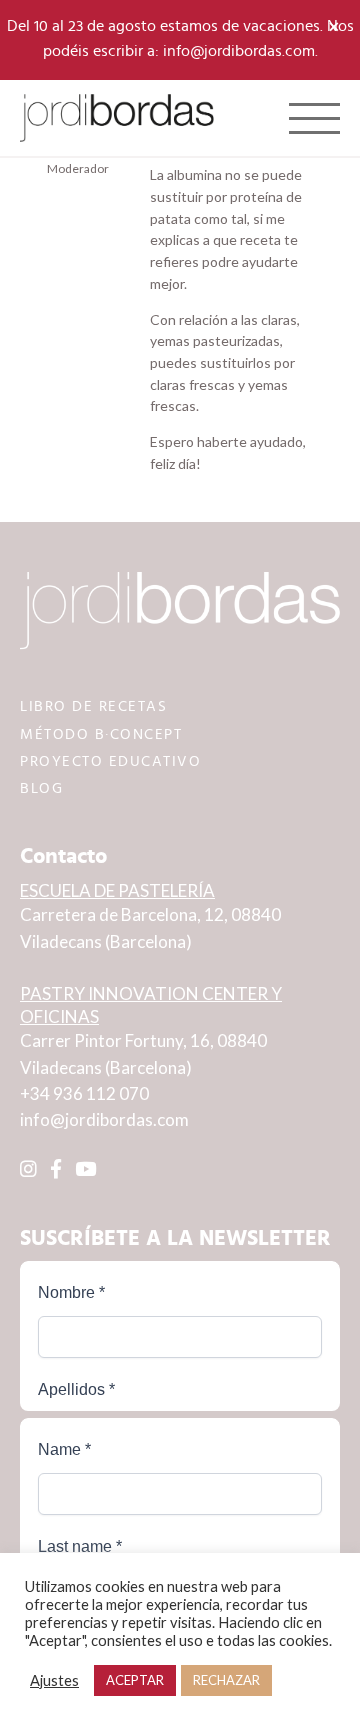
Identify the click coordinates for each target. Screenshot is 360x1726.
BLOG (41, 788)
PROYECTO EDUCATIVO (110, 761)
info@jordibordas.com (104, 1119)
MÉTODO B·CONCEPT (101, 734)
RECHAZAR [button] (226, 1680)
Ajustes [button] (54, 1680)
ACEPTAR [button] (135, 1680)
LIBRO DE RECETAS (93, 706)
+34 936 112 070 (84, 1093)
